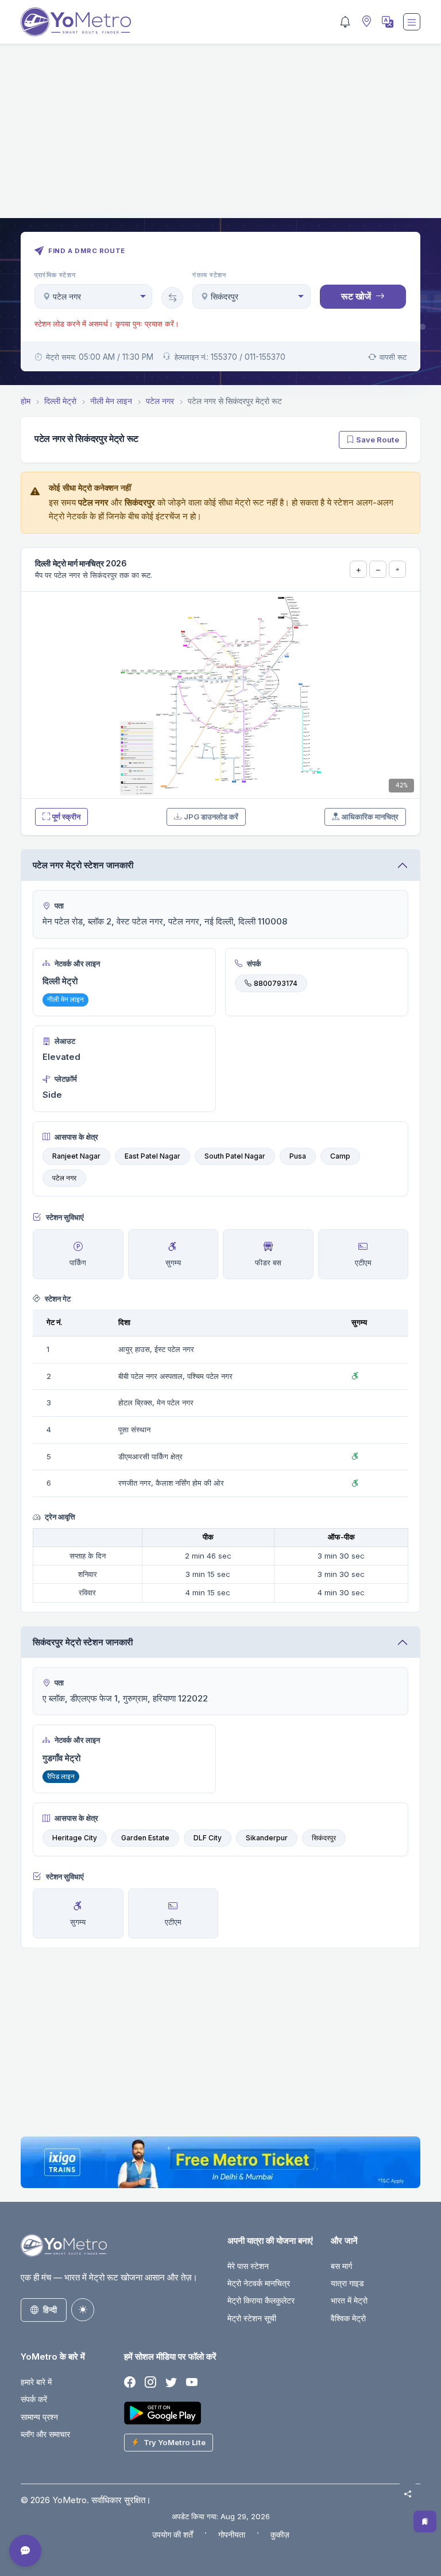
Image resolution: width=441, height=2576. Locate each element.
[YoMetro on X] (171, 2383)
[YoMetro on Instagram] (150, 2383)
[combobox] (93, 296)
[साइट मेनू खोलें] (412, 22)
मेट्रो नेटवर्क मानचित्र (259, 2283)
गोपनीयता (232, 2534)
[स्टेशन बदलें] (172, 298)
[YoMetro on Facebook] (130, 2383)
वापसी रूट (393, 357)
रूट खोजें (356, 296)
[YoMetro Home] (76, 22)
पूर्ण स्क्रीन (66, 817)
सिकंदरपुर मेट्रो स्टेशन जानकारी (83, 1642)
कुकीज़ (280, 2534)
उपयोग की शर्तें (173, 2534)
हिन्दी (50, 2309)
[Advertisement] (220, 138)
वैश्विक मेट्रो (348, 2318)
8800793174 (276, 983)
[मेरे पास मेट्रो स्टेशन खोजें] (365, 22)
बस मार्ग (341, 2266)
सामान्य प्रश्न (39, 2417)
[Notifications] (345, 22)
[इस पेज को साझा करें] (408, 2494)
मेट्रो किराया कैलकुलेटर (261, 2300)
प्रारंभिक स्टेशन (55, 275)
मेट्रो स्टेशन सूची (252, 2318)
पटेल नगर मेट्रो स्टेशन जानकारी (83, 865)
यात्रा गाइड (347, 2283)
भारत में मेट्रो (349, 2300)
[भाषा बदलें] (386, 22)
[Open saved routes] (425, 2521)
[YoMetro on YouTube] (192, 2383)
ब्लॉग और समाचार (45, 2434)
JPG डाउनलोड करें (211, 817)
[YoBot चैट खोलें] (25, 2551)
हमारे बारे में (36, 2382)
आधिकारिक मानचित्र (370, 817)
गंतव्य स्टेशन (209, 275)
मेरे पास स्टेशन (248, 2266)
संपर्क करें (34, 2399)
